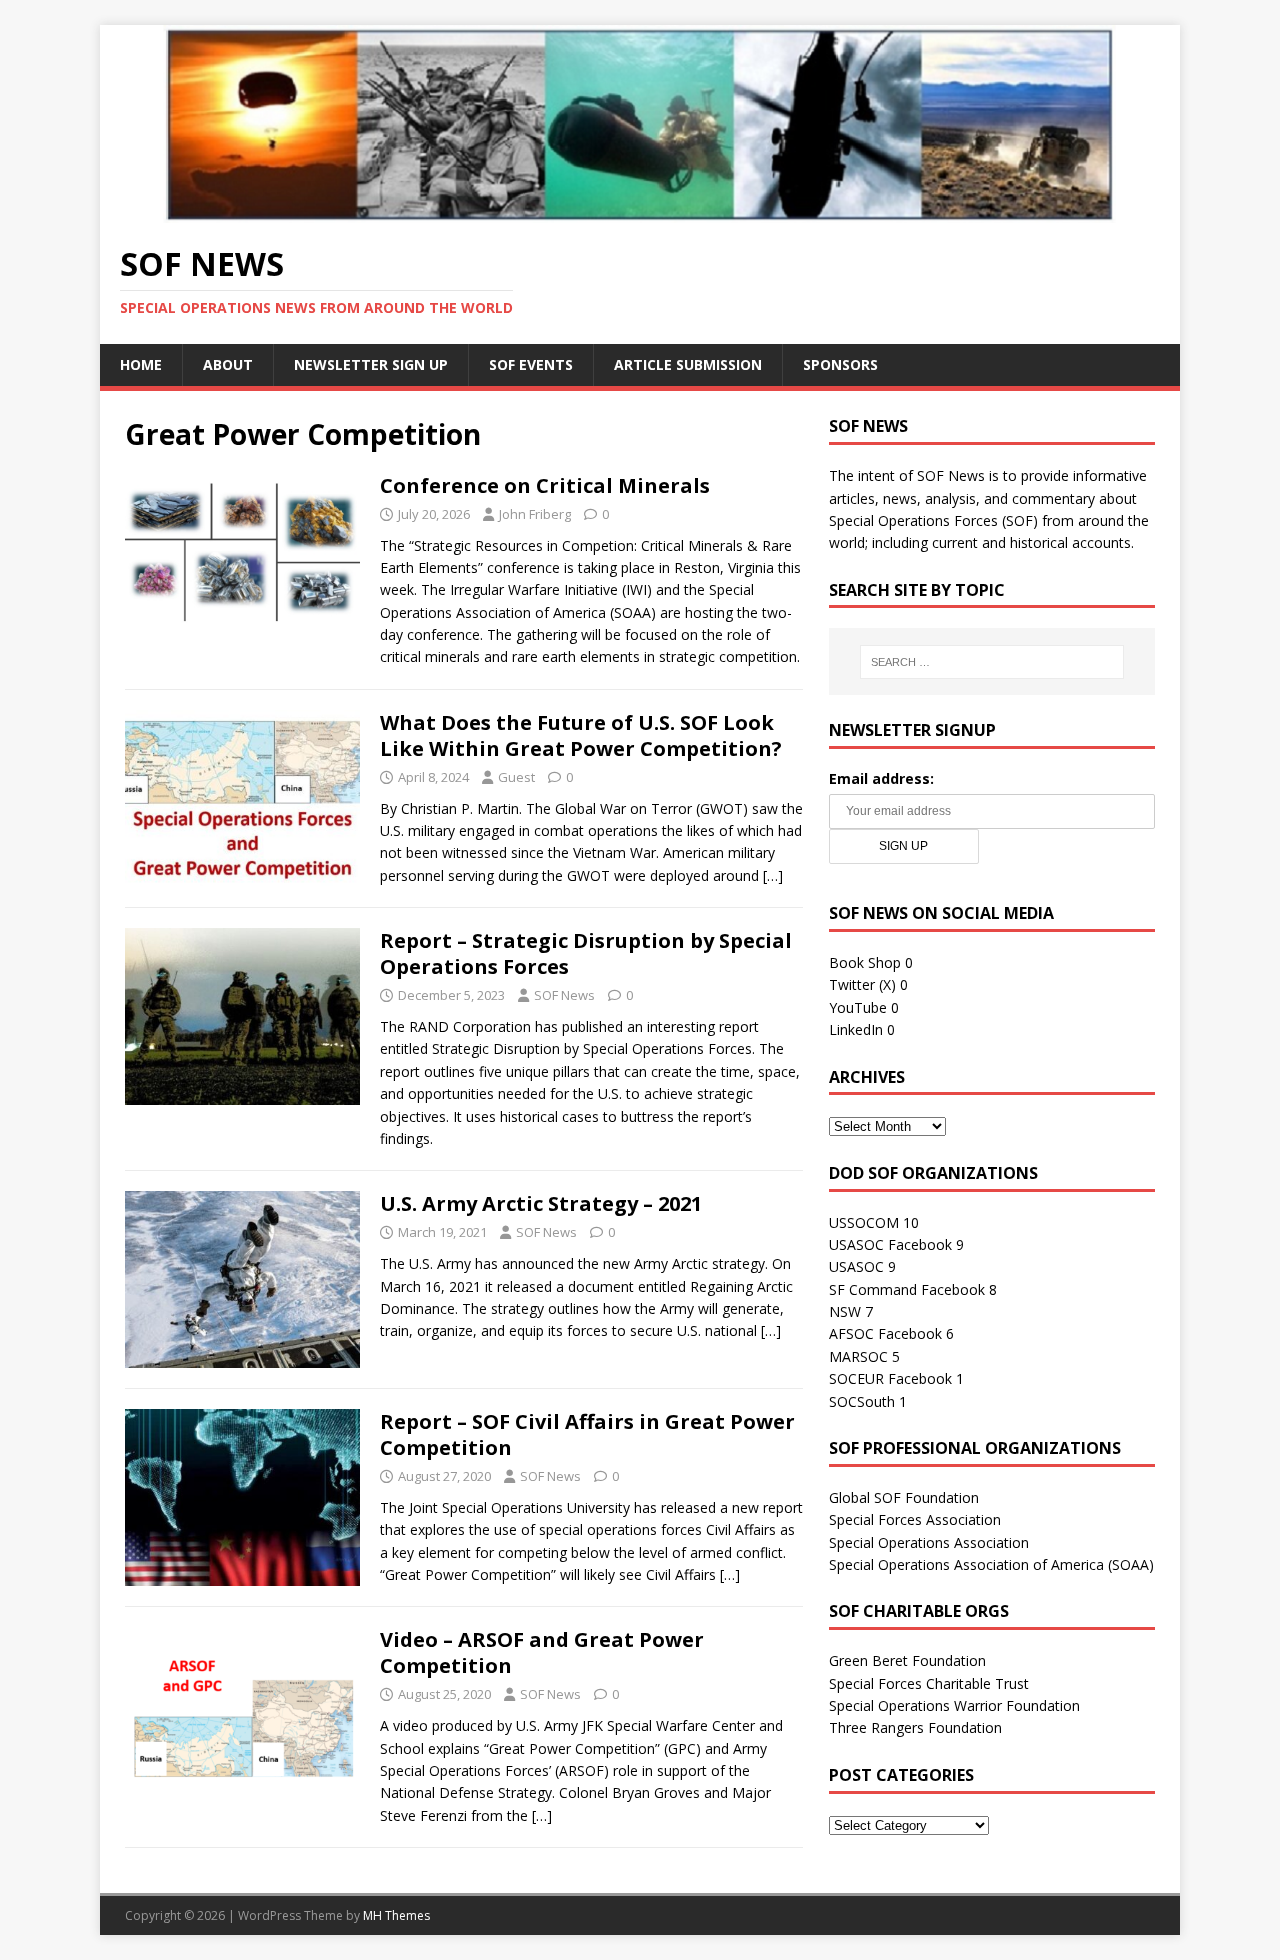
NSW (845, 1311)
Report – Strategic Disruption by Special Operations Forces (586, 953)
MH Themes (396, 1915)
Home (141, 364)
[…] (773, 875)
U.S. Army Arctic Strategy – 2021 (541, 1203)
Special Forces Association (915, 1519)
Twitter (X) (862, 984)
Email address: (881, 778)
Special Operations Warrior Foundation (954, 1705)
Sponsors (840, 364)
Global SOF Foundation (904, 1497)
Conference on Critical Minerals (545, 485)
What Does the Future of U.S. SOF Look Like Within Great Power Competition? (581, 735)
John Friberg (535, 514)
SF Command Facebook (907, 1289)
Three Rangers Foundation (915, 1727)
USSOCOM (864, 1222)
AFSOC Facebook (885, 1333)
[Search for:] (992, 662)
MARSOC (858, 1356)
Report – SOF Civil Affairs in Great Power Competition (587, 1434)
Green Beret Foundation (907, 1660)
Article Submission (688, 364)
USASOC (856, 1266)
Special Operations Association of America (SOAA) (991, 1564)
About (228, 364)
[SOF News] (640, 210)
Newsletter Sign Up (371, 364)
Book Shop (865, 962)
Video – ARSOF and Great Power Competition (542, 1652)
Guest (516, 777)
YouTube (858, 1007)
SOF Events (531, 364)
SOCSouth (862, 1401)
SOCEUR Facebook (890, 1378)
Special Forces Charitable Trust (929, 1683)
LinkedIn (856, 1029)
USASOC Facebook (890, 1244)
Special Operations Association (929, 1542)
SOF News (564, 995)
